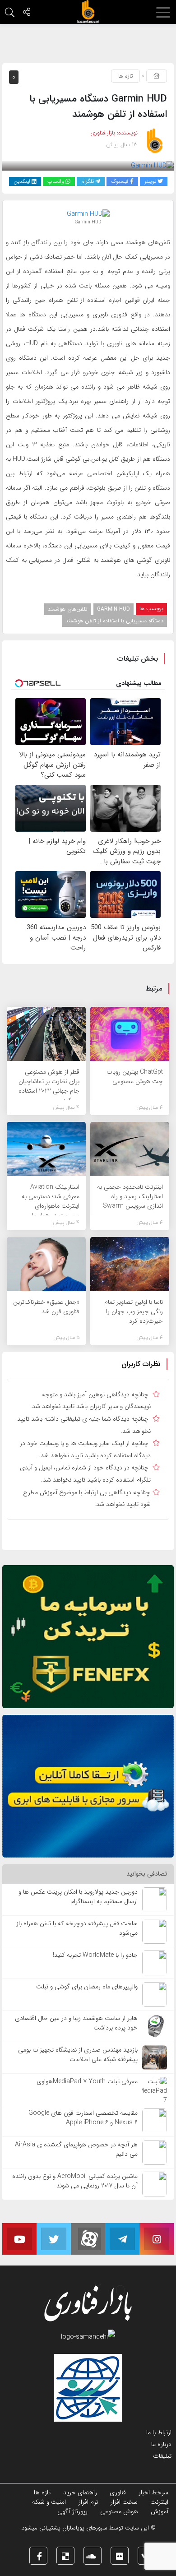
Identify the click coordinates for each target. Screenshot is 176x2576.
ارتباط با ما (159, 2432)
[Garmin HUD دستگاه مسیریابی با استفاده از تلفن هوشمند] (152, 166)
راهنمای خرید (80, 2493)
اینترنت (159, 2502)
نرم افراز (88, 2502)
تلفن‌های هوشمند (68, 609)
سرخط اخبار (153, 2493)
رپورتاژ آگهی (72, 2511)
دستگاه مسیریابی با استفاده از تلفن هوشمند (114, 621)
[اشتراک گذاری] (27, 13)
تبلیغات (162, 2456)
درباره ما (161, 2444)
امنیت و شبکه (49, 2502)
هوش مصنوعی (119, 2511)
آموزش (160, 2511)
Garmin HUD (113, 609)
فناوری (118, 2493)
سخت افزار (124, 2502)
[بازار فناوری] (88, 12)
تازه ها (125, 76)
